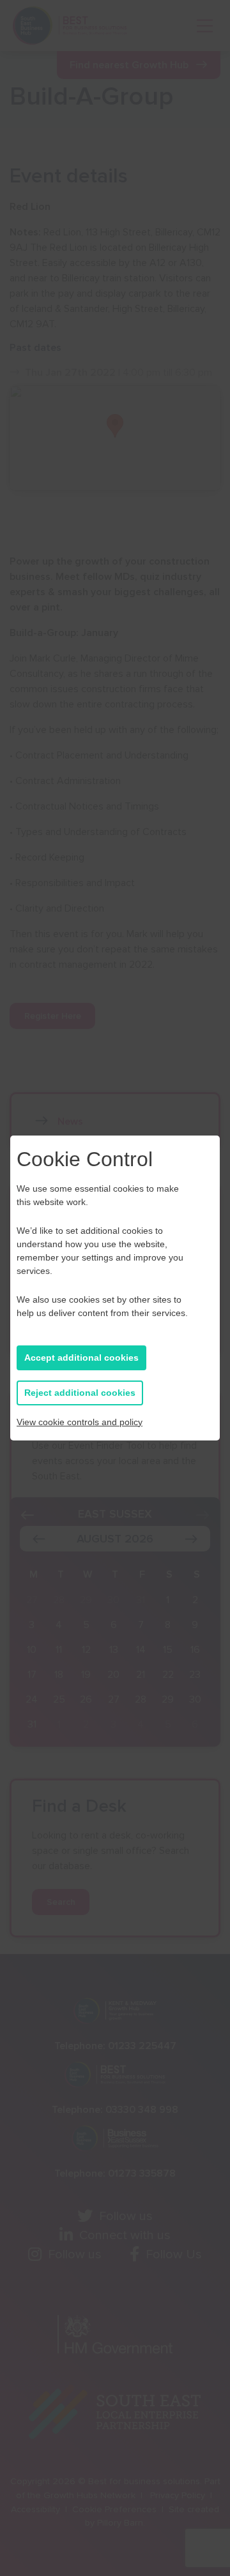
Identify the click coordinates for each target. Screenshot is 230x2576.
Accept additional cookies (81, 1358)
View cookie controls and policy (80, 1422)
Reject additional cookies (80, 1393)
